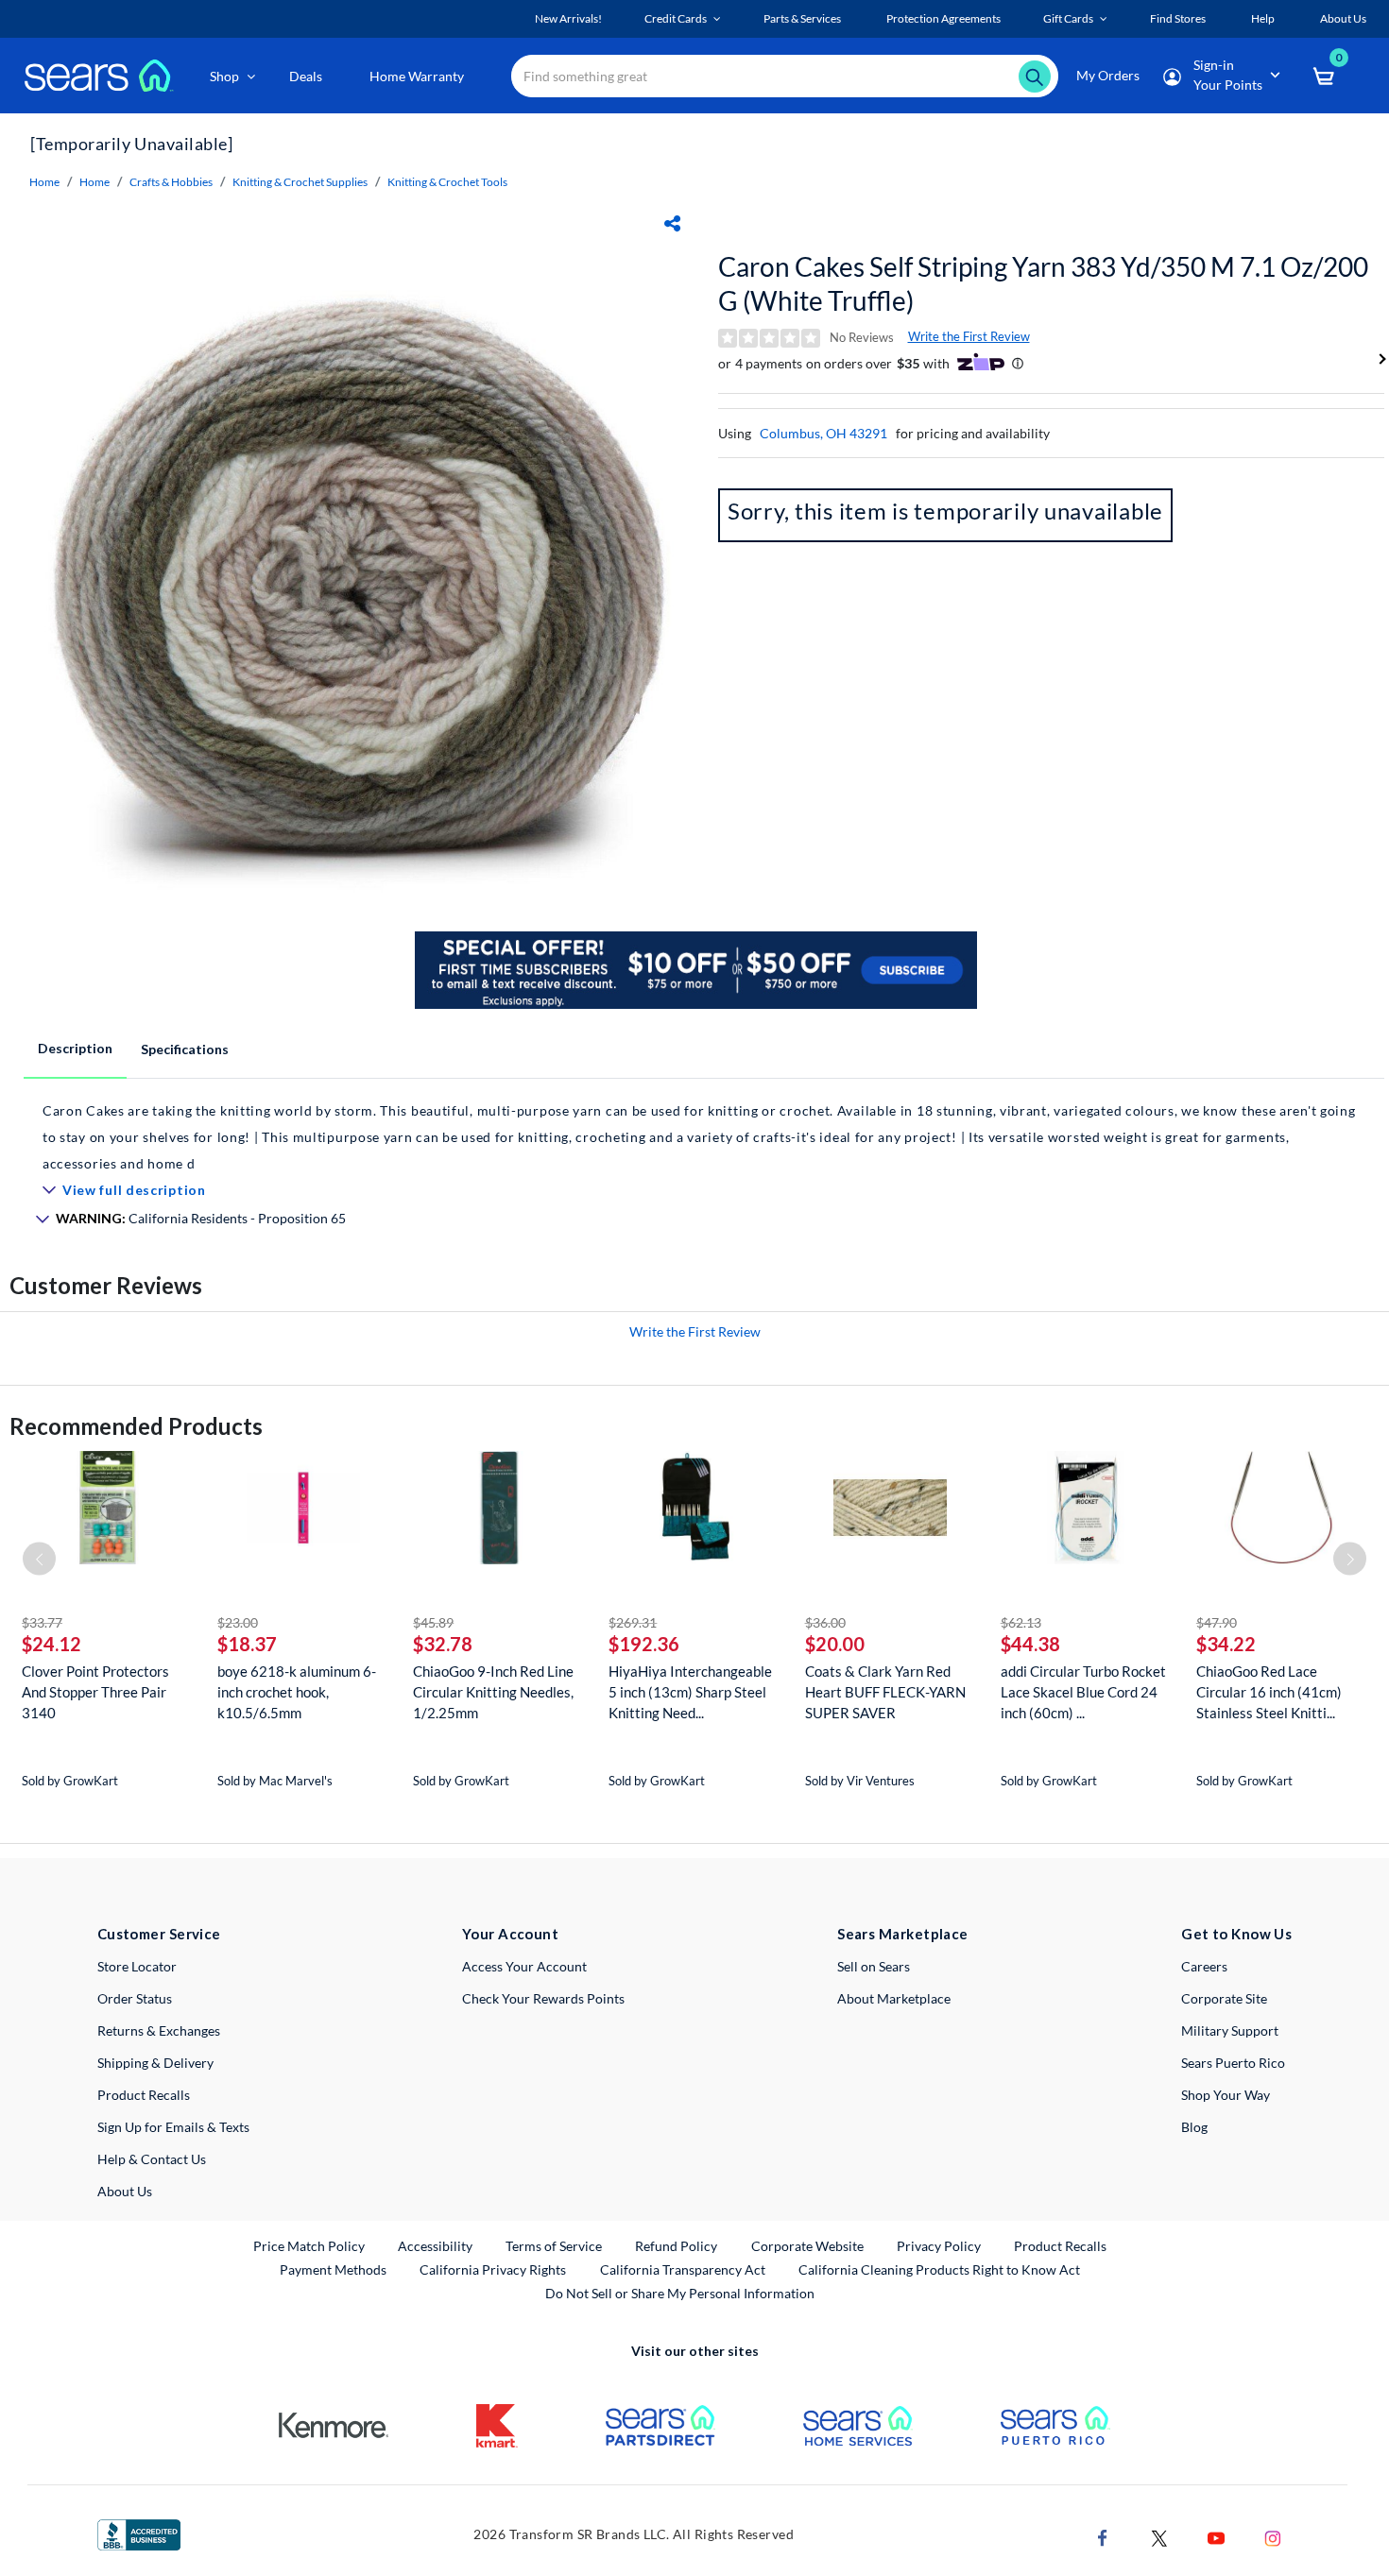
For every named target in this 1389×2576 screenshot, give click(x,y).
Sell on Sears (874, 1966)
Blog (1194, 2127)
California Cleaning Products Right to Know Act (939, 2269)
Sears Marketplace (903, 1934)
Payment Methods (333, 2269)
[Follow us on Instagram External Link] (1273, 2536)
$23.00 (238, 1622)
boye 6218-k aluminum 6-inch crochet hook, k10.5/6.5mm (297, 1692)
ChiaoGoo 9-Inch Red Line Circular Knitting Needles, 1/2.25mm (493, 1692)
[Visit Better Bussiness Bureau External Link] (139, 2533)
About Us (125, 2191)
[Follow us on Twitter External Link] (1159, 2536)
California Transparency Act (683, 2269)
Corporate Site (1224, 1998)
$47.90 (1217, 1622)
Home (44, 182)
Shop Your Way (1226, 2095)
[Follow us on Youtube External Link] (1216, 2536)
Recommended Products (136, 1426)
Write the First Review (969, 336)
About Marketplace (894, 1998)
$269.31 (633, 1622)
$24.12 (51, 1644)
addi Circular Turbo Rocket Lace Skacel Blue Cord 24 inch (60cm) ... (1083, 1692)
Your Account (510, 1934)
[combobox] (785, 76)
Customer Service (159, 1934)
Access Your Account (524, 1966)
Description (75, 1048)
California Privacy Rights (493, 2269)
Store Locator (137, 1966)
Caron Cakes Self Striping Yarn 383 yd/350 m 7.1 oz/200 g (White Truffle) (1043, 283)
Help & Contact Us (152, 2159)
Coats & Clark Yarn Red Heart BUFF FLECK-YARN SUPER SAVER (885, 1692)
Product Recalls (144, 2095)
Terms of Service (554, 2246)
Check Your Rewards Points (543, 1998)
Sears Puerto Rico (1233, 2063)
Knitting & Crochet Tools (447, 182)
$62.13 (1021, 1622)
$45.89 (433, 1622)
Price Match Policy (309, 2246)
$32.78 (443, 1644)
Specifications (185, 1049)
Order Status (135, 1998)
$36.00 (825, 1622)
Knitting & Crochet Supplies (300, 182)
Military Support (1230, 2030)
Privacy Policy (939, 2246)
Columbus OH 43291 (823, 433)
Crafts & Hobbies (171, 182)
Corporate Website (808, 2245)
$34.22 (1226, 1644)
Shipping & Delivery (155, 2063)
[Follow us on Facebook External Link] (1103, 2536)
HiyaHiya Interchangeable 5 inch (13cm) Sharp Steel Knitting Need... (690, 1692)
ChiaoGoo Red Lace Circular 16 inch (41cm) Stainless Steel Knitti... (1269, 1692)
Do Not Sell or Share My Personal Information (680, 2293)
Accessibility (435, 2246)
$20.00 (835, 1644)
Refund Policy (676, 2246)
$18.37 (247, 1644)
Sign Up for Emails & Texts (173, 2127)
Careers (1204, 1966)
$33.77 (42, 1622)
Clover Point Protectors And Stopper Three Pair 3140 (95, 1692)
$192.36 (644, 1644)
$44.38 (1030, 1644)
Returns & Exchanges (159, 2030)
